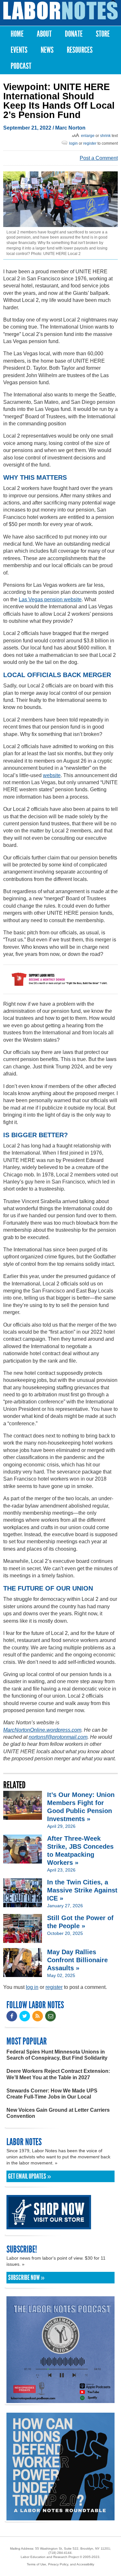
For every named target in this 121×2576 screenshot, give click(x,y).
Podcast (21, 66)
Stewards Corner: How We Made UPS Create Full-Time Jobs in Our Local (52, 2094)
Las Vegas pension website (50, 599)
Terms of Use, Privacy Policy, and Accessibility (60, 2564)
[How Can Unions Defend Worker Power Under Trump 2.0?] (60, 2517)
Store (103, 34)
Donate (74, 34)
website (52, 775)
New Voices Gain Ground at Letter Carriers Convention (58, 2113)
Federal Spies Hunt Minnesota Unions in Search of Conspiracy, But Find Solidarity (57, 2055)
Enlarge (88, 136)
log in (32, 1987)
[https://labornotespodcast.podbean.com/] (60, 2400)
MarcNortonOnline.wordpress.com (42, 1730)
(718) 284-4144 (60, 2553)
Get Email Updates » (30, 2176)
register (90, 143)
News (47, 50)
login (73, 143)
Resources (80, 50)
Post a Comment (99, 158)
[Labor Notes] (60, 11)
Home (17, 34)
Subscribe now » (26, 2278)
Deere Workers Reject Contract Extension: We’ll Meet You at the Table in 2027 (58, 2074)
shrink (105, 136)
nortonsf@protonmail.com (58, 1737)
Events (19, 50)
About (44, 34)
